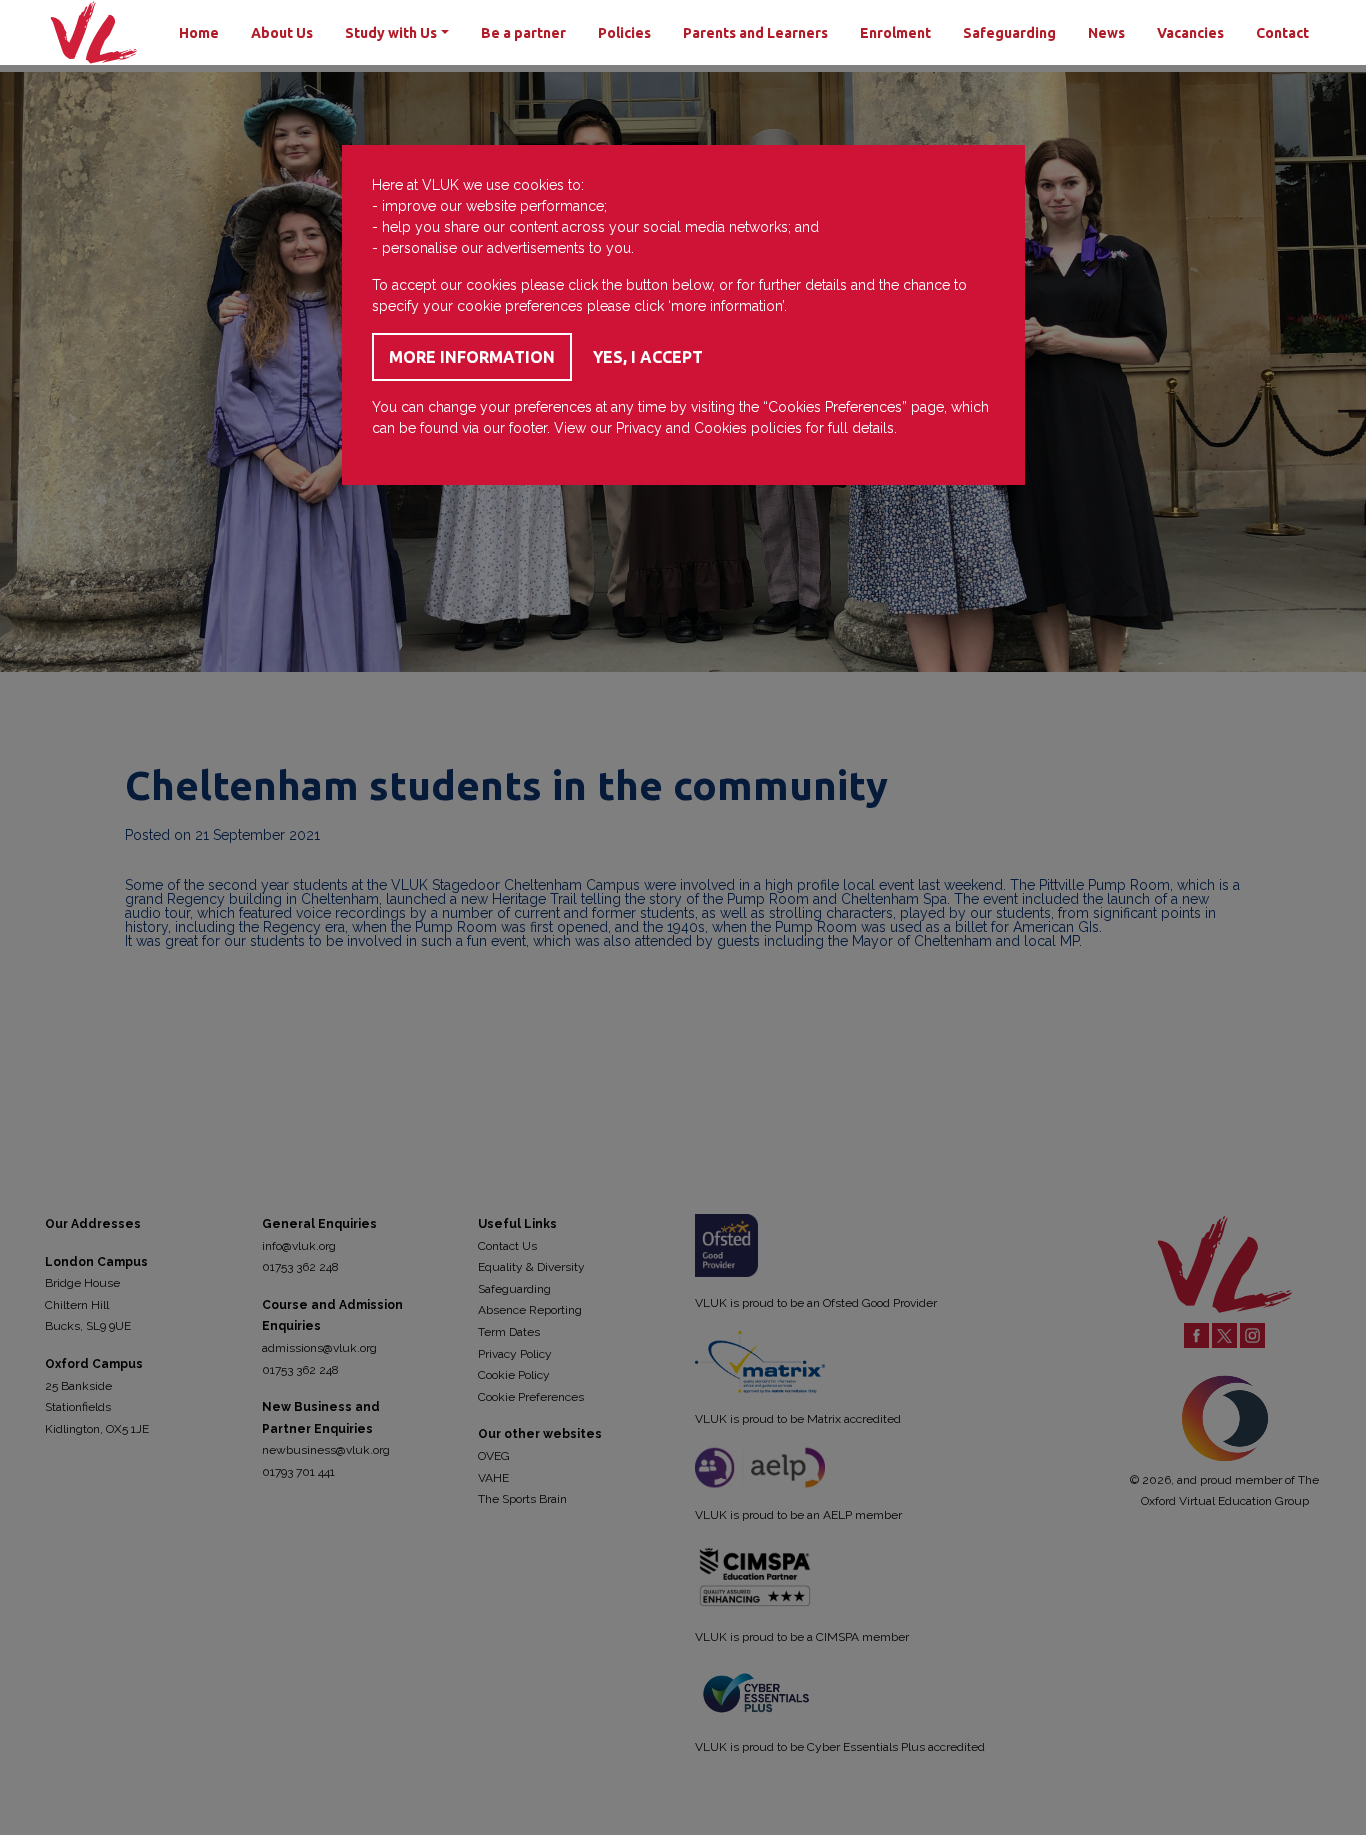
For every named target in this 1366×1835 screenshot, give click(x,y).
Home (199, 33)
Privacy (639, 428)
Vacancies (1190, 33)
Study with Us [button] (391, 33)
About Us (282, 33)
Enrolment (895, 33)
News (1106, 33)
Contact (1282, 33)
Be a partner (523, 33)
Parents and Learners (755, 33)
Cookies (720, 428)
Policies (624, 33)
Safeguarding (1009, 33)
